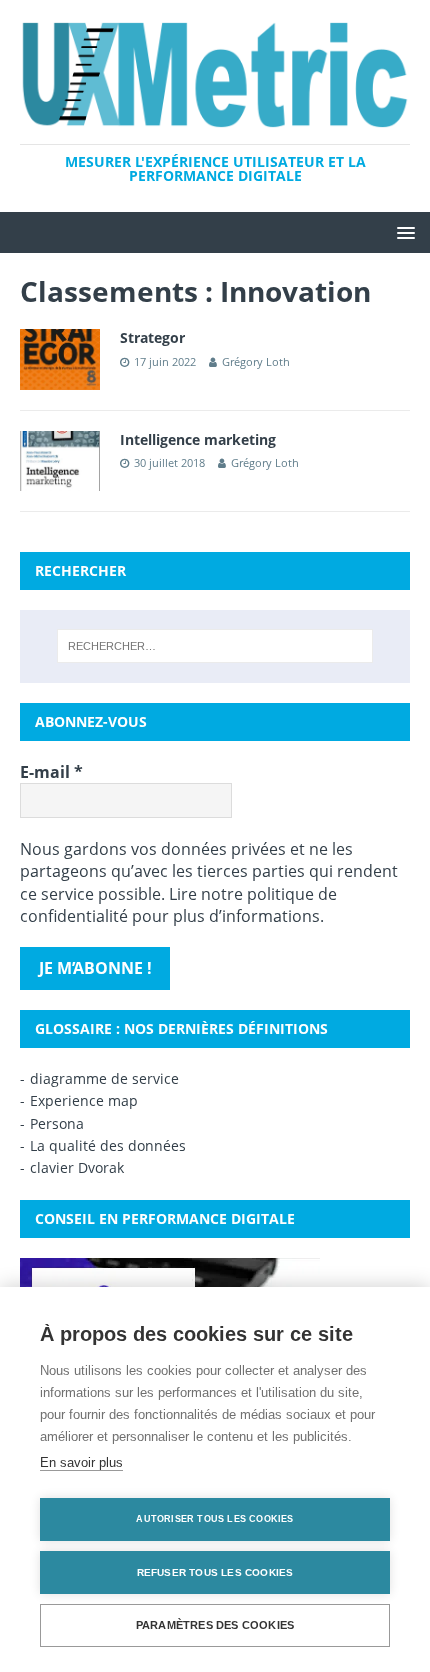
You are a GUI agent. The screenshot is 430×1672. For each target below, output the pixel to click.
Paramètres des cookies (215, 1625)
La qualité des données (108, 1145)
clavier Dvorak (77, 1167)
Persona (57, 1123)
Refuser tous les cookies (215, 1572)
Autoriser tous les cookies (214, 1519)
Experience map (84, 1100)
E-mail (51, 772)
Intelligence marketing (198, 439)
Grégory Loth (256, 361)
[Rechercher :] (215, 646)
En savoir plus (81, 1462)
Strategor (152, 337)
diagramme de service (104, 1078)
